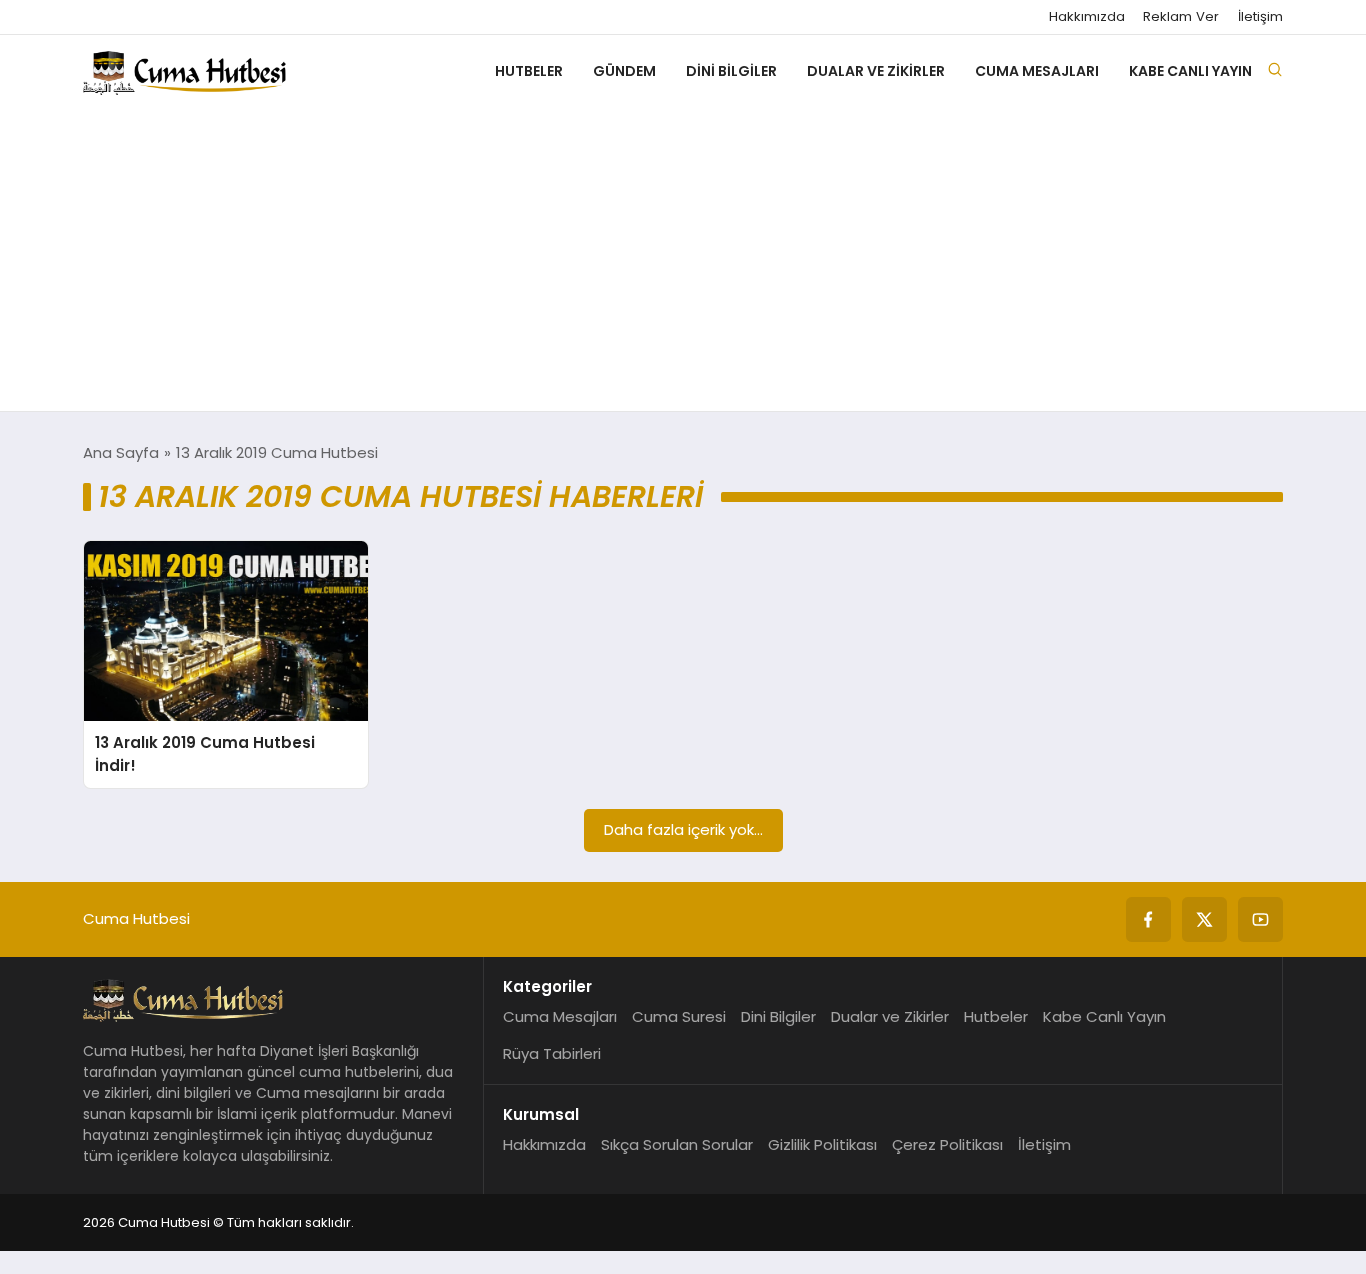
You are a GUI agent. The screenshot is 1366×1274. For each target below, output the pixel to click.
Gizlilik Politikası (822, 1144)
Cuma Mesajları (1037, 71)
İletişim (1260, 17)
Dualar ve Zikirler (876, 71)
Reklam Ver (1181, 17)
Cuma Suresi (679, 1016)
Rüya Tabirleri (552, 1053)
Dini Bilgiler (731, 71)
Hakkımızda (1087, 17)
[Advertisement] (683, 261)
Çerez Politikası (947, 1144)
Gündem (624, 71)
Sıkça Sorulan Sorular (677, 1144)
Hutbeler (529, 71)
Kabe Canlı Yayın (1190, 71)
